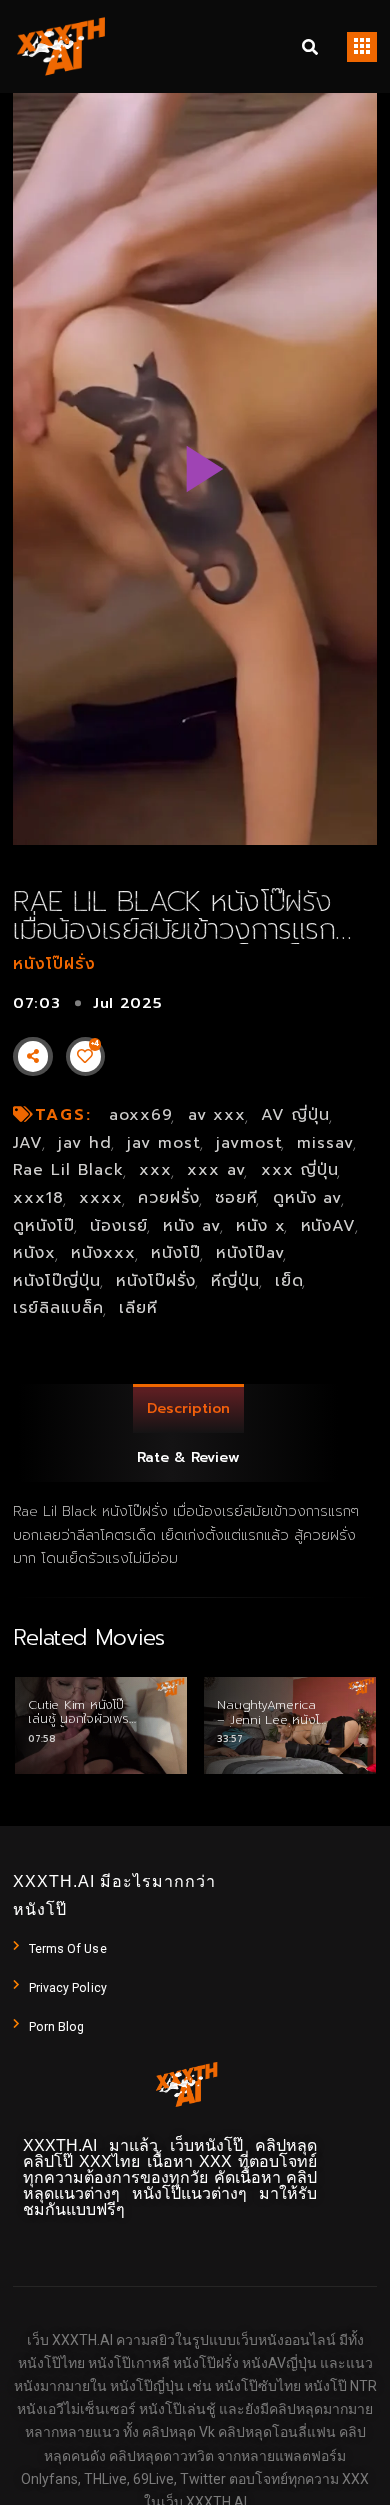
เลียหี (138, 1308)
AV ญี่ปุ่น (295, 1115)
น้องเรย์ (119, 1226)
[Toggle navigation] (362, 47)
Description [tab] (188, 1408)
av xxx (217, 1115)
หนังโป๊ (176, 1253)
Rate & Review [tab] (188, 1457)
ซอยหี (236, 1198)
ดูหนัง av (308, 1198)
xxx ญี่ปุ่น (300, 1170)
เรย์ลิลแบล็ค (58, 1308)
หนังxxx (103, 1253)
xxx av (216, 1170)
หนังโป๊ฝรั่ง (54, 964)
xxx (155, 1170)
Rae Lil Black (68, 1170)
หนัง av (192, 1226)
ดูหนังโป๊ (44, 1226)
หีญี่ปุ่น (235, 1281)
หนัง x (261, 1226)
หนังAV (329, 1226)
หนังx (34, 1253)
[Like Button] (85, 1056)
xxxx (101, 1198)
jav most (164, 1143)
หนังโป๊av (250, 1253)
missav (325, 1143)
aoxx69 (141, 1115)
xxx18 (38, 1198)
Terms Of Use (68, 1949)
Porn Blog (57, 2027)
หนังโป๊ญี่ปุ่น (57, 1281)
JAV (28, 1143)
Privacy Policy (68, 1988)
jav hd (85, 1143)
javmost (249, 1143)
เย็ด (289, 1281)
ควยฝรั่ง (169, 1198)
